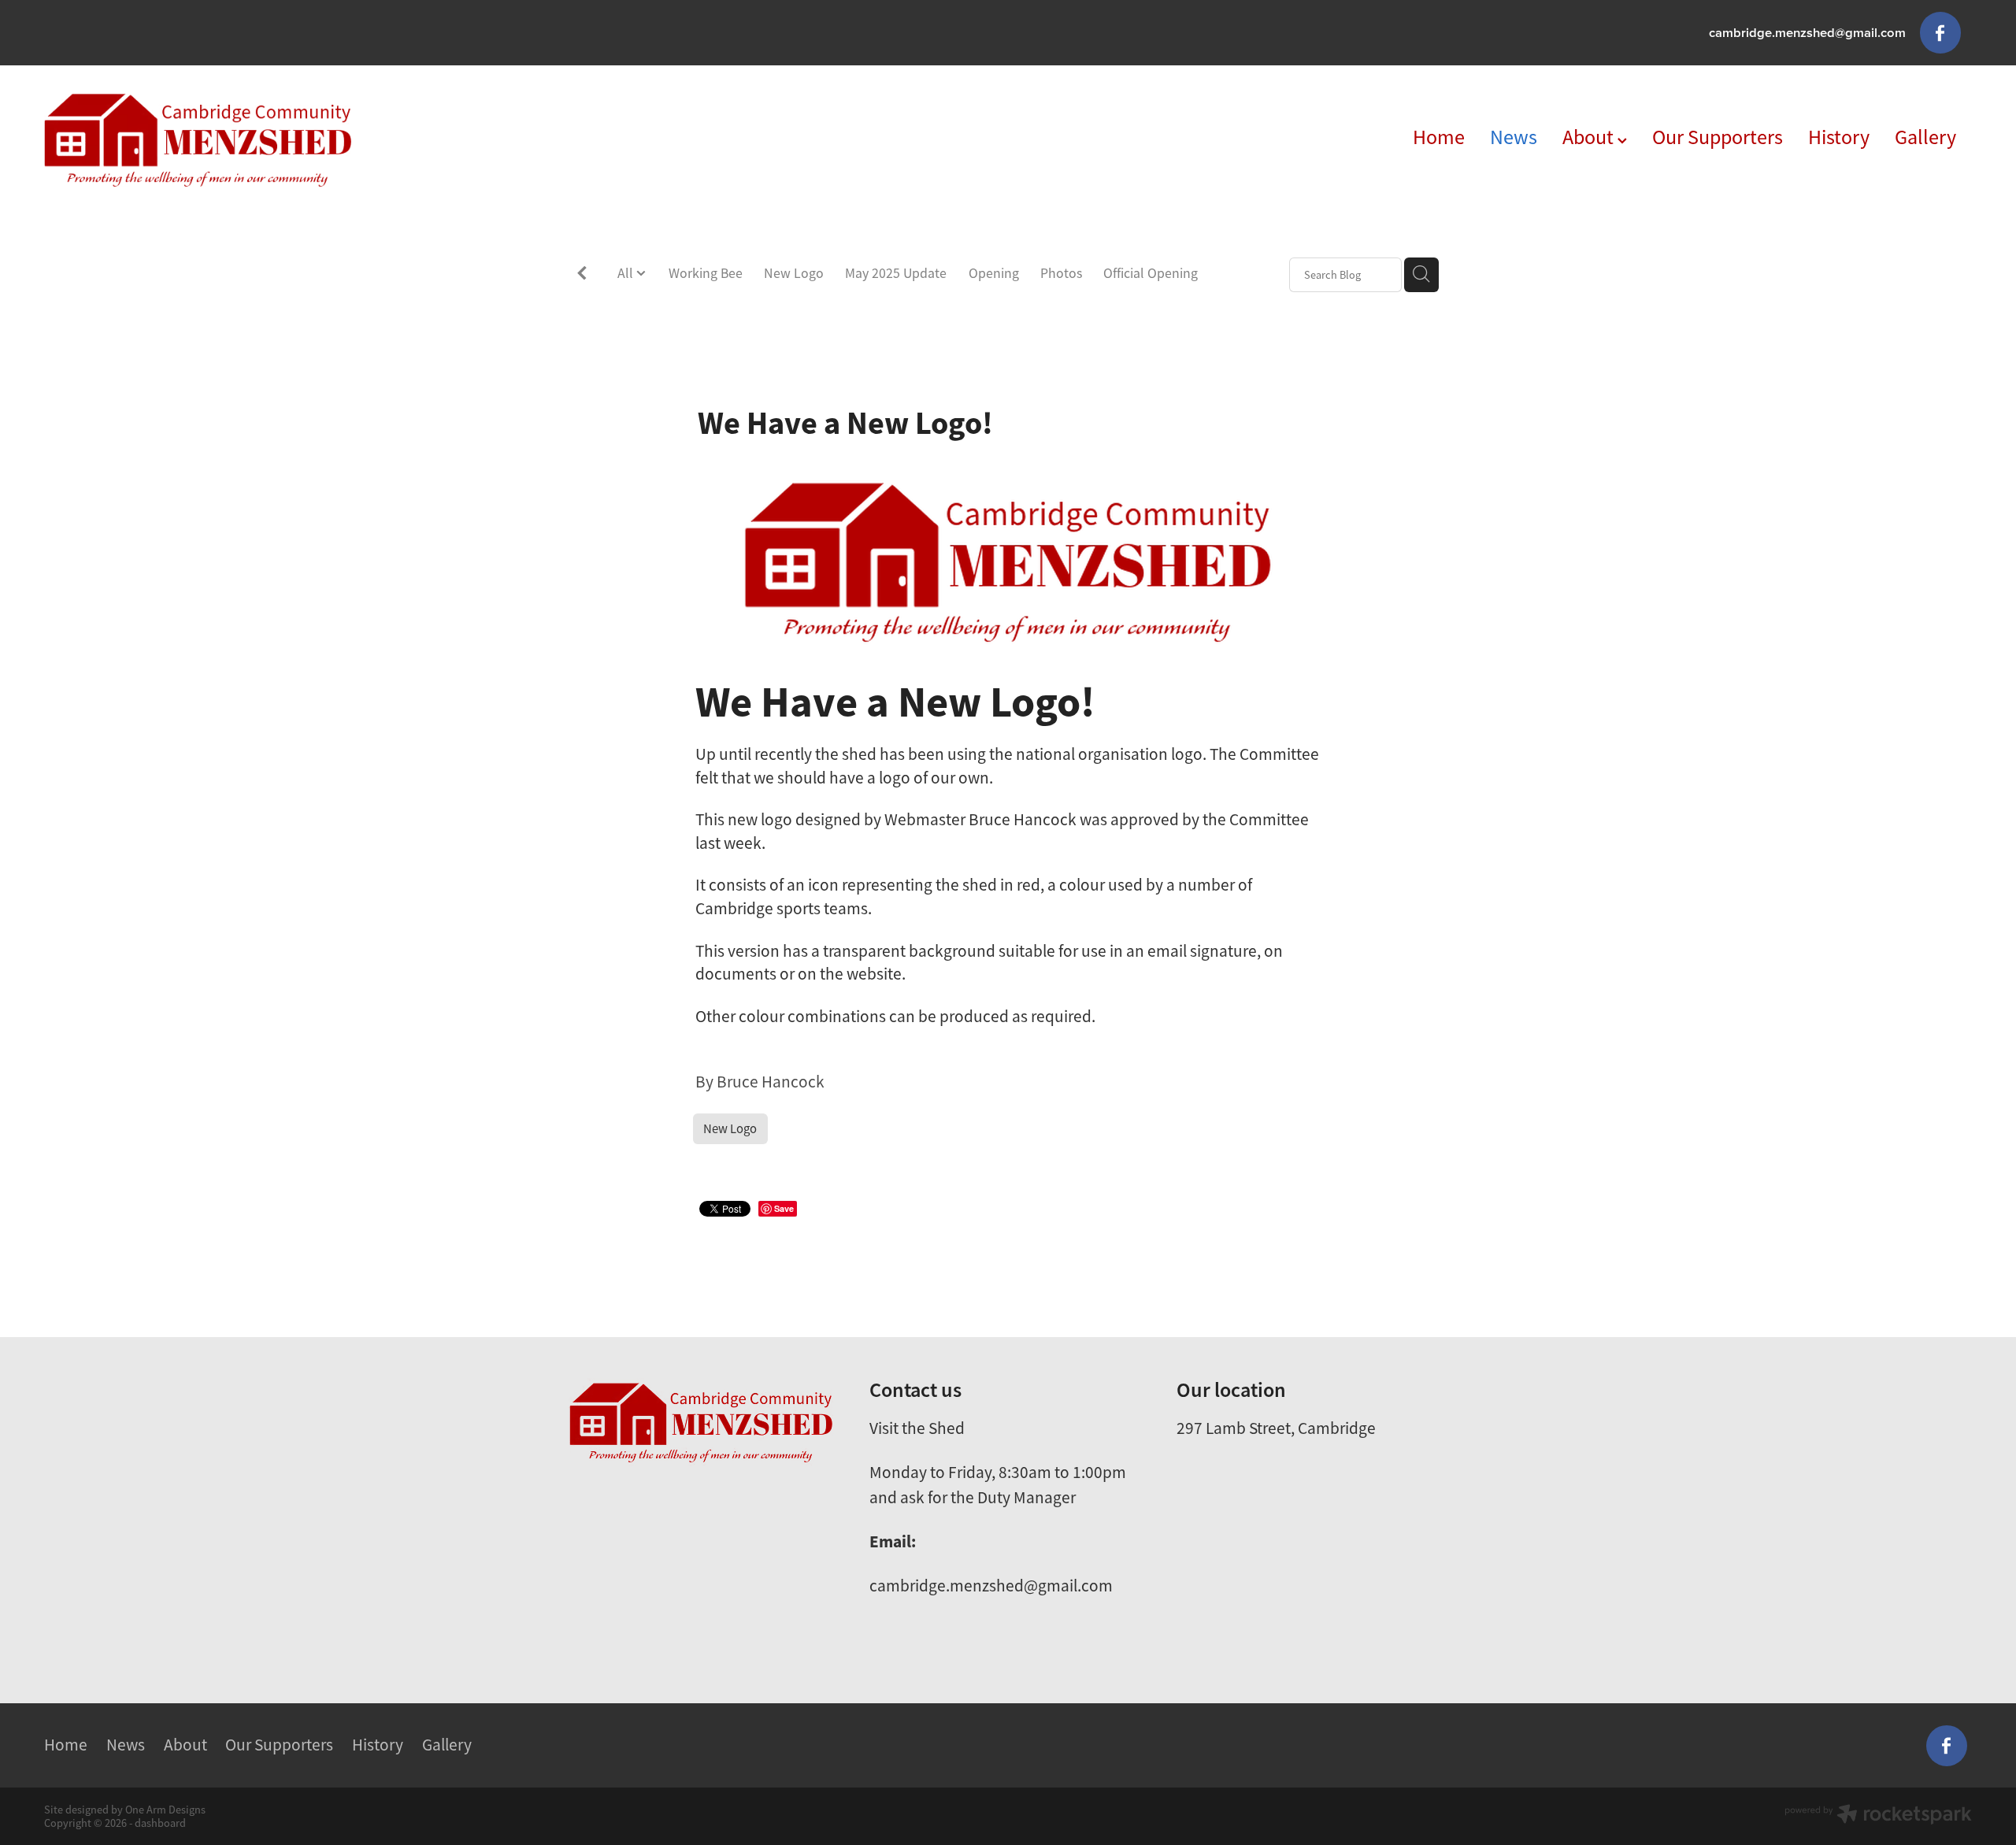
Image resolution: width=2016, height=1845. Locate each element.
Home (1439, 137)
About (1590, 137)
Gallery (1925, 137)
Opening (994, 273)
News (1514, 137)
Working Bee (706, 273)
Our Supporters (1718, 137)
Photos (1061, 273)
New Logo (794, 273)
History (1839, 137)
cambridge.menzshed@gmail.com (1807, 32)
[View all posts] (582, 276)
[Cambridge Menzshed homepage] (237, 140)
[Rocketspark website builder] (1878, 1816)
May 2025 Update (896, 273)
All (627, 273)
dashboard (160, 1823)
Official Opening (1151, 273)
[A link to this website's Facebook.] (1940, 32)
